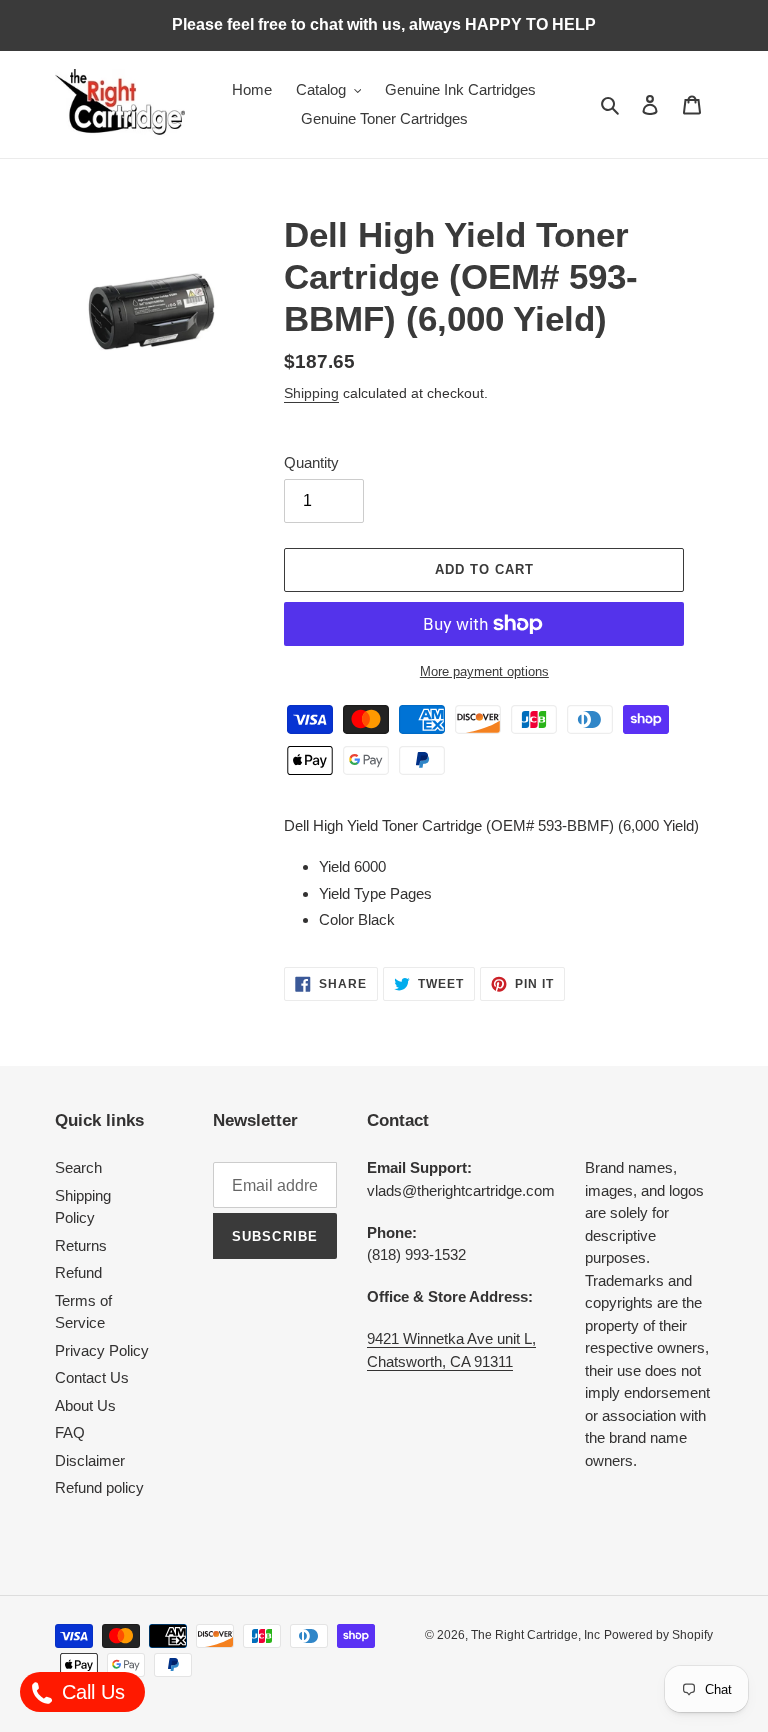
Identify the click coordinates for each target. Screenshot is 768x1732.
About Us (85, 1405)
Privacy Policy (102, 1350)
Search (78, 1167)
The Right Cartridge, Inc (535, 1635)
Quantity (311, 462)
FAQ (70, 1432)
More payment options (484, 671)
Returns (81, 1245)
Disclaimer (90, 1460)
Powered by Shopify (658, 1635)
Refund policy (99, 1487)
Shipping (311, 393)
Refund (78, 1272)
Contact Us (92, 1377)
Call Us (90, 1692)
